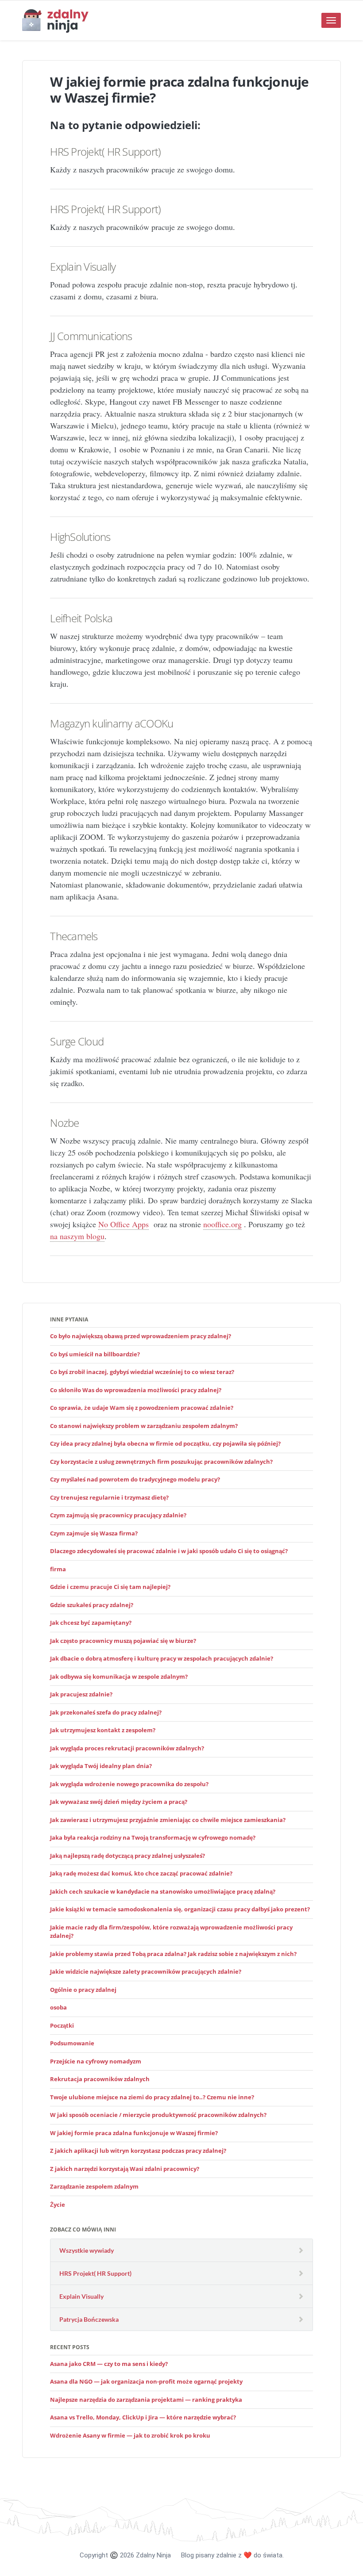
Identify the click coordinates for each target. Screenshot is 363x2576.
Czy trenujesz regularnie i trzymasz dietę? (109, 1497)
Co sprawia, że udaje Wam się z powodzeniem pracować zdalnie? (142, 1408)
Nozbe (64, 1123)
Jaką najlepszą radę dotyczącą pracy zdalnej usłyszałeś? (127, 1856)
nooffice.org (222, 1224)
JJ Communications (91, 336)
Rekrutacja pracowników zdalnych (100, 2079)
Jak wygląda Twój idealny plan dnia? (101, 1766)
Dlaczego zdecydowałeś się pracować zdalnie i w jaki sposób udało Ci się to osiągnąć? (169, 1551)
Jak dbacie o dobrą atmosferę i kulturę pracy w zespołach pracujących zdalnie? (162, 1658)
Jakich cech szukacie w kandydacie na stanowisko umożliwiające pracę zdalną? (163, 1891)
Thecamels (74, 936)
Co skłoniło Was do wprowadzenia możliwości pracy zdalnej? (136, 1390)
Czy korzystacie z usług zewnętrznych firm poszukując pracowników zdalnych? (161, 1462)
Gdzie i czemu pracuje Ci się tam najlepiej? (110, 1587)
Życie (58, 2205)
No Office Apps (124, 1224)
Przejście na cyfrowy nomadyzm (96, 2061)
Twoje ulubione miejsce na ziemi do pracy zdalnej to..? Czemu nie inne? (152, 2097)
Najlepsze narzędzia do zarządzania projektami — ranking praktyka (146, 2400)
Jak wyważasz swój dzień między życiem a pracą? (119, 1802)
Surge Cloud (77, 1041)
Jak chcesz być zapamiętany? (91, 1623)
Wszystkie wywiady (87, 2250)
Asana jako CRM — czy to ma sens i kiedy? (109, 2364)
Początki (62, 2025)
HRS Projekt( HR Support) (105, 151)
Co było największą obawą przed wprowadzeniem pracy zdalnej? (141, 1336)
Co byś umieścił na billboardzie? (95, 1354)
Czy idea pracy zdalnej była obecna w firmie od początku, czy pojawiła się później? (165, 1443)
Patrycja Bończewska (89, 2319)
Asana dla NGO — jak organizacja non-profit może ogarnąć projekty (146, 2381)
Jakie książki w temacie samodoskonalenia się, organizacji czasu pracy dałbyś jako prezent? (180, 1909)
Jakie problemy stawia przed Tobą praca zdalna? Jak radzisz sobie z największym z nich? (173, 1954)
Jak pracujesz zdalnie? (81, 1694)
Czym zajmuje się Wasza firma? (94, 1533)
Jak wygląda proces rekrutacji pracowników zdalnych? (127, 1748)
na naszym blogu (77, 1236)
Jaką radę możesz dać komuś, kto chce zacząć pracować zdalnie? (141, 1873)
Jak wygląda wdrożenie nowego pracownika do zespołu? (129, 1784)
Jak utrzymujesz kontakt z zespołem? (103, 1730)
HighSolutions (80, 537)
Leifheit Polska (81, 618)
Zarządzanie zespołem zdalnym (94, 2186)
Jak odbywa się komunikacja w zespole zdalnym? (119, 1677)
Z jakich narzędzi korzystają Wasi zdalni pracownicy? (125, 2169)
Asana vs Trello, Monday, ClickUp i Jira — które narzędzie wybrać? (143, 2417)
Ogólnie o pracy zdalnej (83, 1990)
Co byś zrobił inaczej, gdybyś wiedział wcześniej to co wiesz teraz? (142, 1372)
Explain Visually (83, 266)
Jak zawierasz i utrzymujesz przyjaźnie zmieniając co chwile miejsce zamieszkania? (168, 1820)
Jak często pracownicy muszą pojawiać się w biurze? (123, 1641)
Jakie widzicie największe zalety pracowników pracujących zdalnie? (146, 1971)
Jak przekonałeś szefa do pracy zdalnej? (106, 1712)
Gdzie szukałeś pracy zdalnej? (92, 1605)
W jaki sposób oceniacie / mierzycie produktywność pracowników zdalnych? (158, 2115)
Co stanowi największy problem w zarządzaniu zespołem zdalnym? (144, 1426)
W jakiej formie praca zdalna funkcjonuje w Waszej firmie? (134, 2133)
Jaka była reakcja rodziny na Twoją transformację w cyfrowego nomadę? (153, 1837)
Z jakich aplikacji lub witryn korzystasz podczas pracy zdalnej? (138, 2151)
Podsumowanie (72, 2043)
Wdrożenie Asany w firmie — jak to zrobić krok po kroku (130, 2435)
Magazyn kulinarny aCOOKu (112, 723)
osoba (58, 2007)
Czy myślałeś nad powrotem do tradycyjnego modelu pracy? (135, 1479)
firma (58, 1569)
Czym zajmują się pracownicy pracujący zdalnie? (118, 1515)
